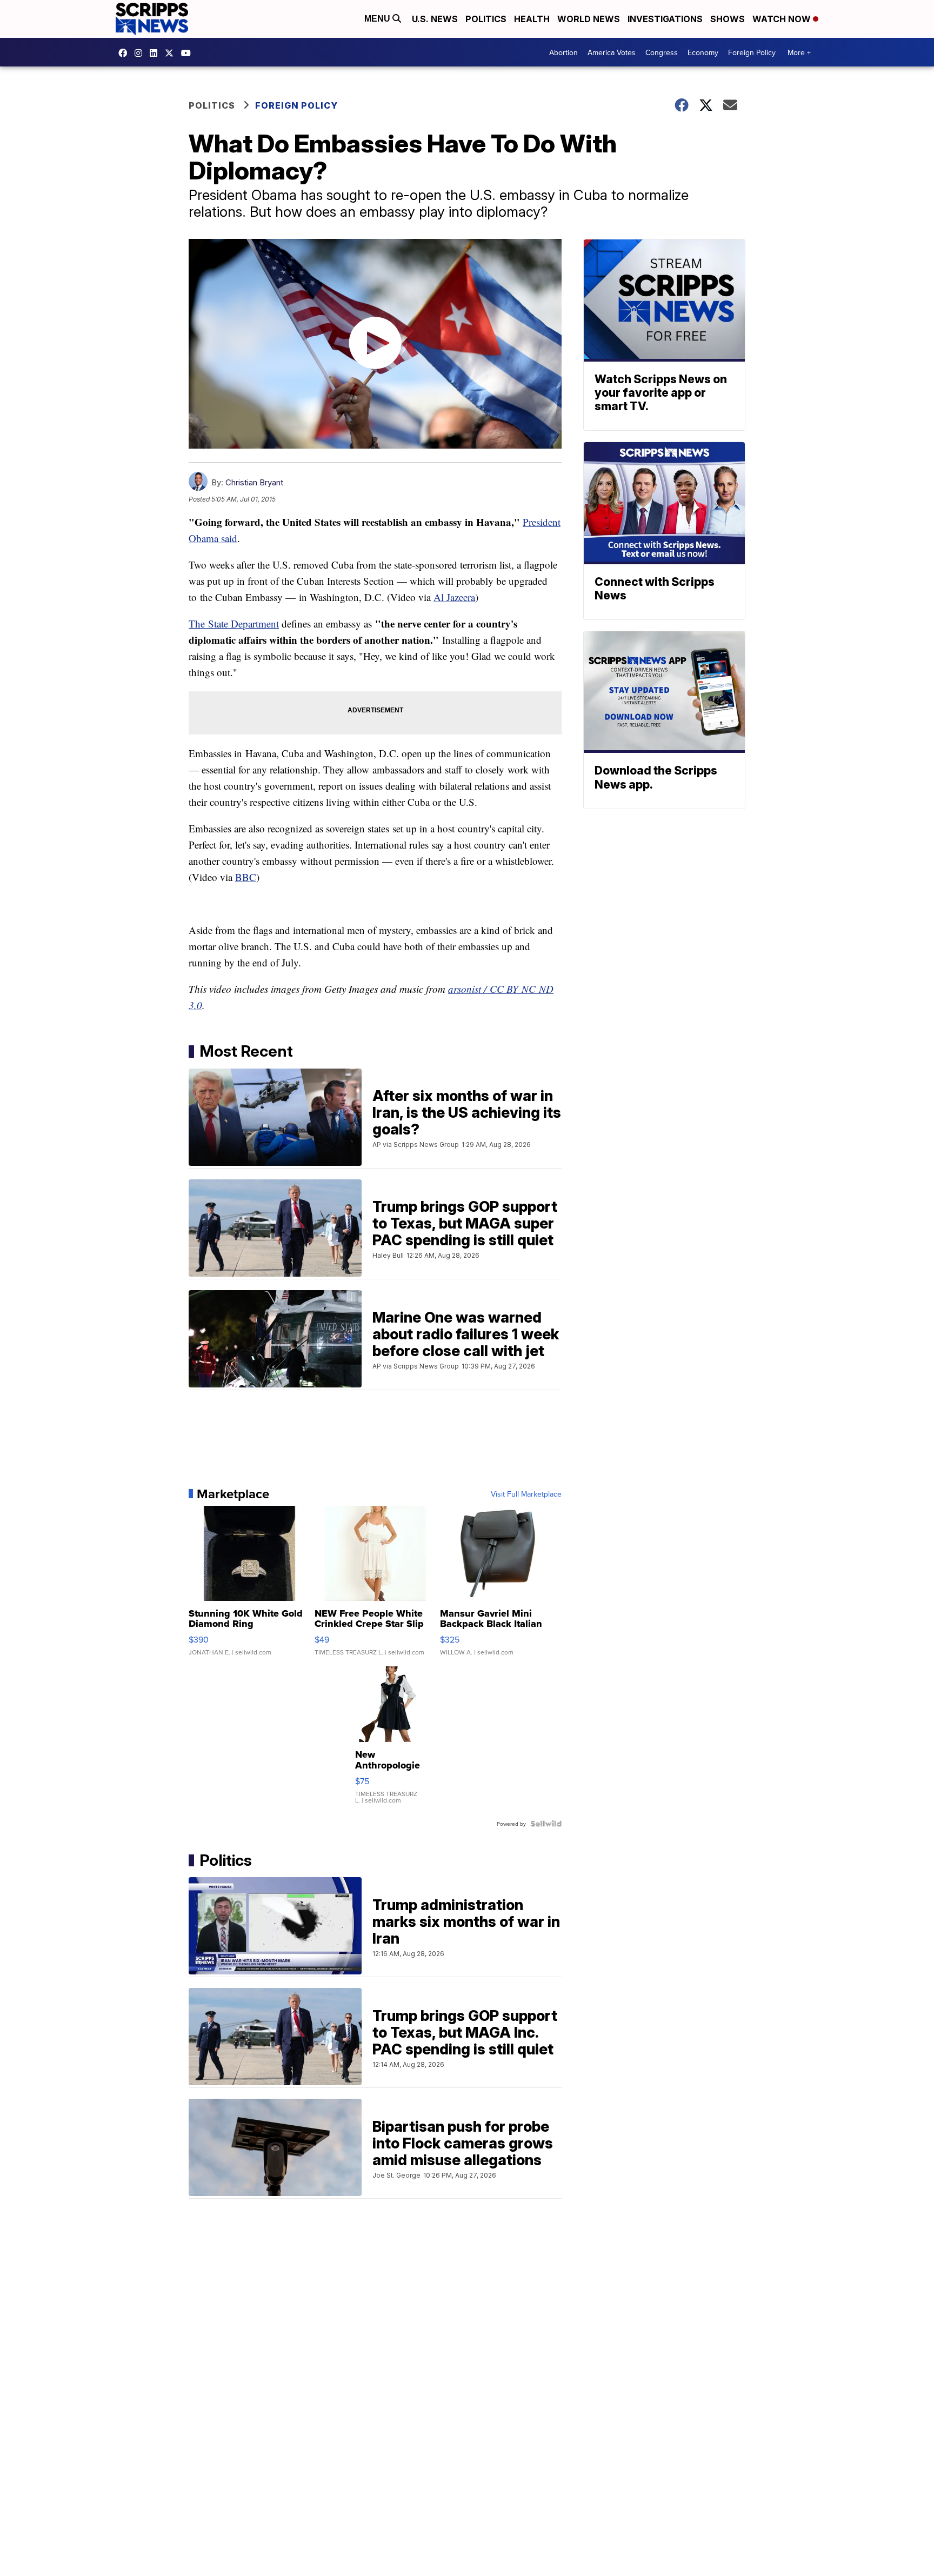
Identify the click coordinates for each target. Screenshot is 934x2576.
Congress (662, 52)
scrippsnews (125, 53)
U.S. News (435, 19)
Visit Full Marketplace (526, 1494)
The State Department (234, 623)
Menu (378, 19)
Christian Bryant (254, 482)
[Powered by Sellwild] (546, 1824)
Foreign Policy (752, 52)
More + (799, 52)
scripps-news (156, 53)
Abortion (563, 52)
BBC (246, 877)
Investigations (665, 19)
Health (532, 19)
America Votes (612, 52)
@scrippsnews (189, 53)
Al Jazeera (454, 597)
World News (589, 19)
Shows (728, 19)
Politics (486, 19)
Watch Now (783, 19)
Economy (703, 52)
